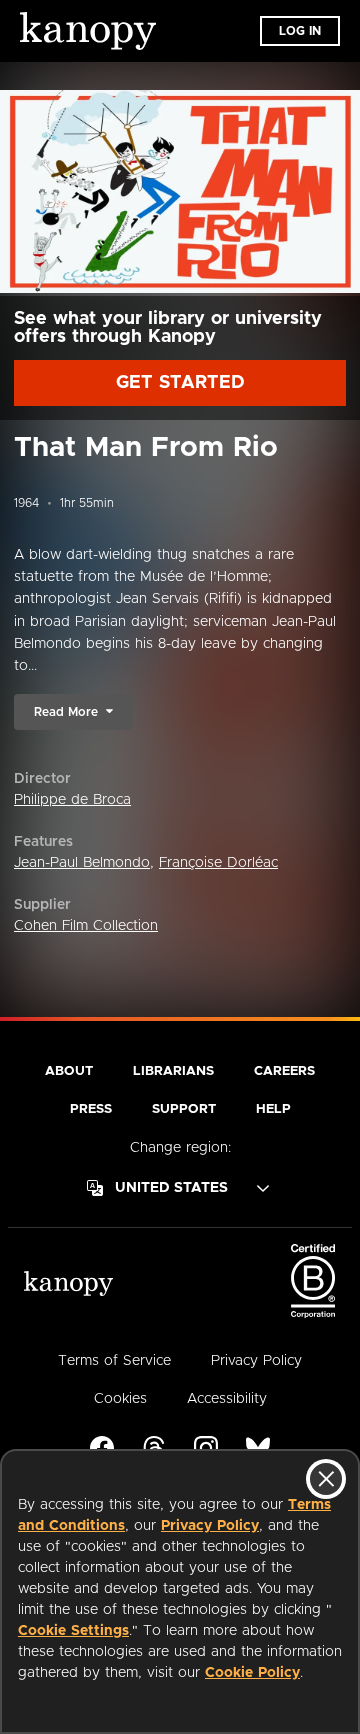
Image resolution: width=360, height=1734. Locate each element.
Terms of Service (114, 1361)
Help (273, 1109)
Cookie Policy (252, 1673)
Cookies (120, 1399)
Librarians (173, 1071)
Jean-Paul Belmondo (82, 863)
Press (91, 1109)
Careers (284, 1071)
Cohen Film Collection (86, 926)
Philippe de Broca (72, 800)
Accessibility (227, 1399)
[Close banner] (326, 1479)
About (69, 1071)
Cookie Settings (73, 1631)
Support (184, 1109)
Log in (300, 31)
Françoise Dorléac (218, 863)
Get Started (180, 383)
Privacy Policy (210, 1526)
